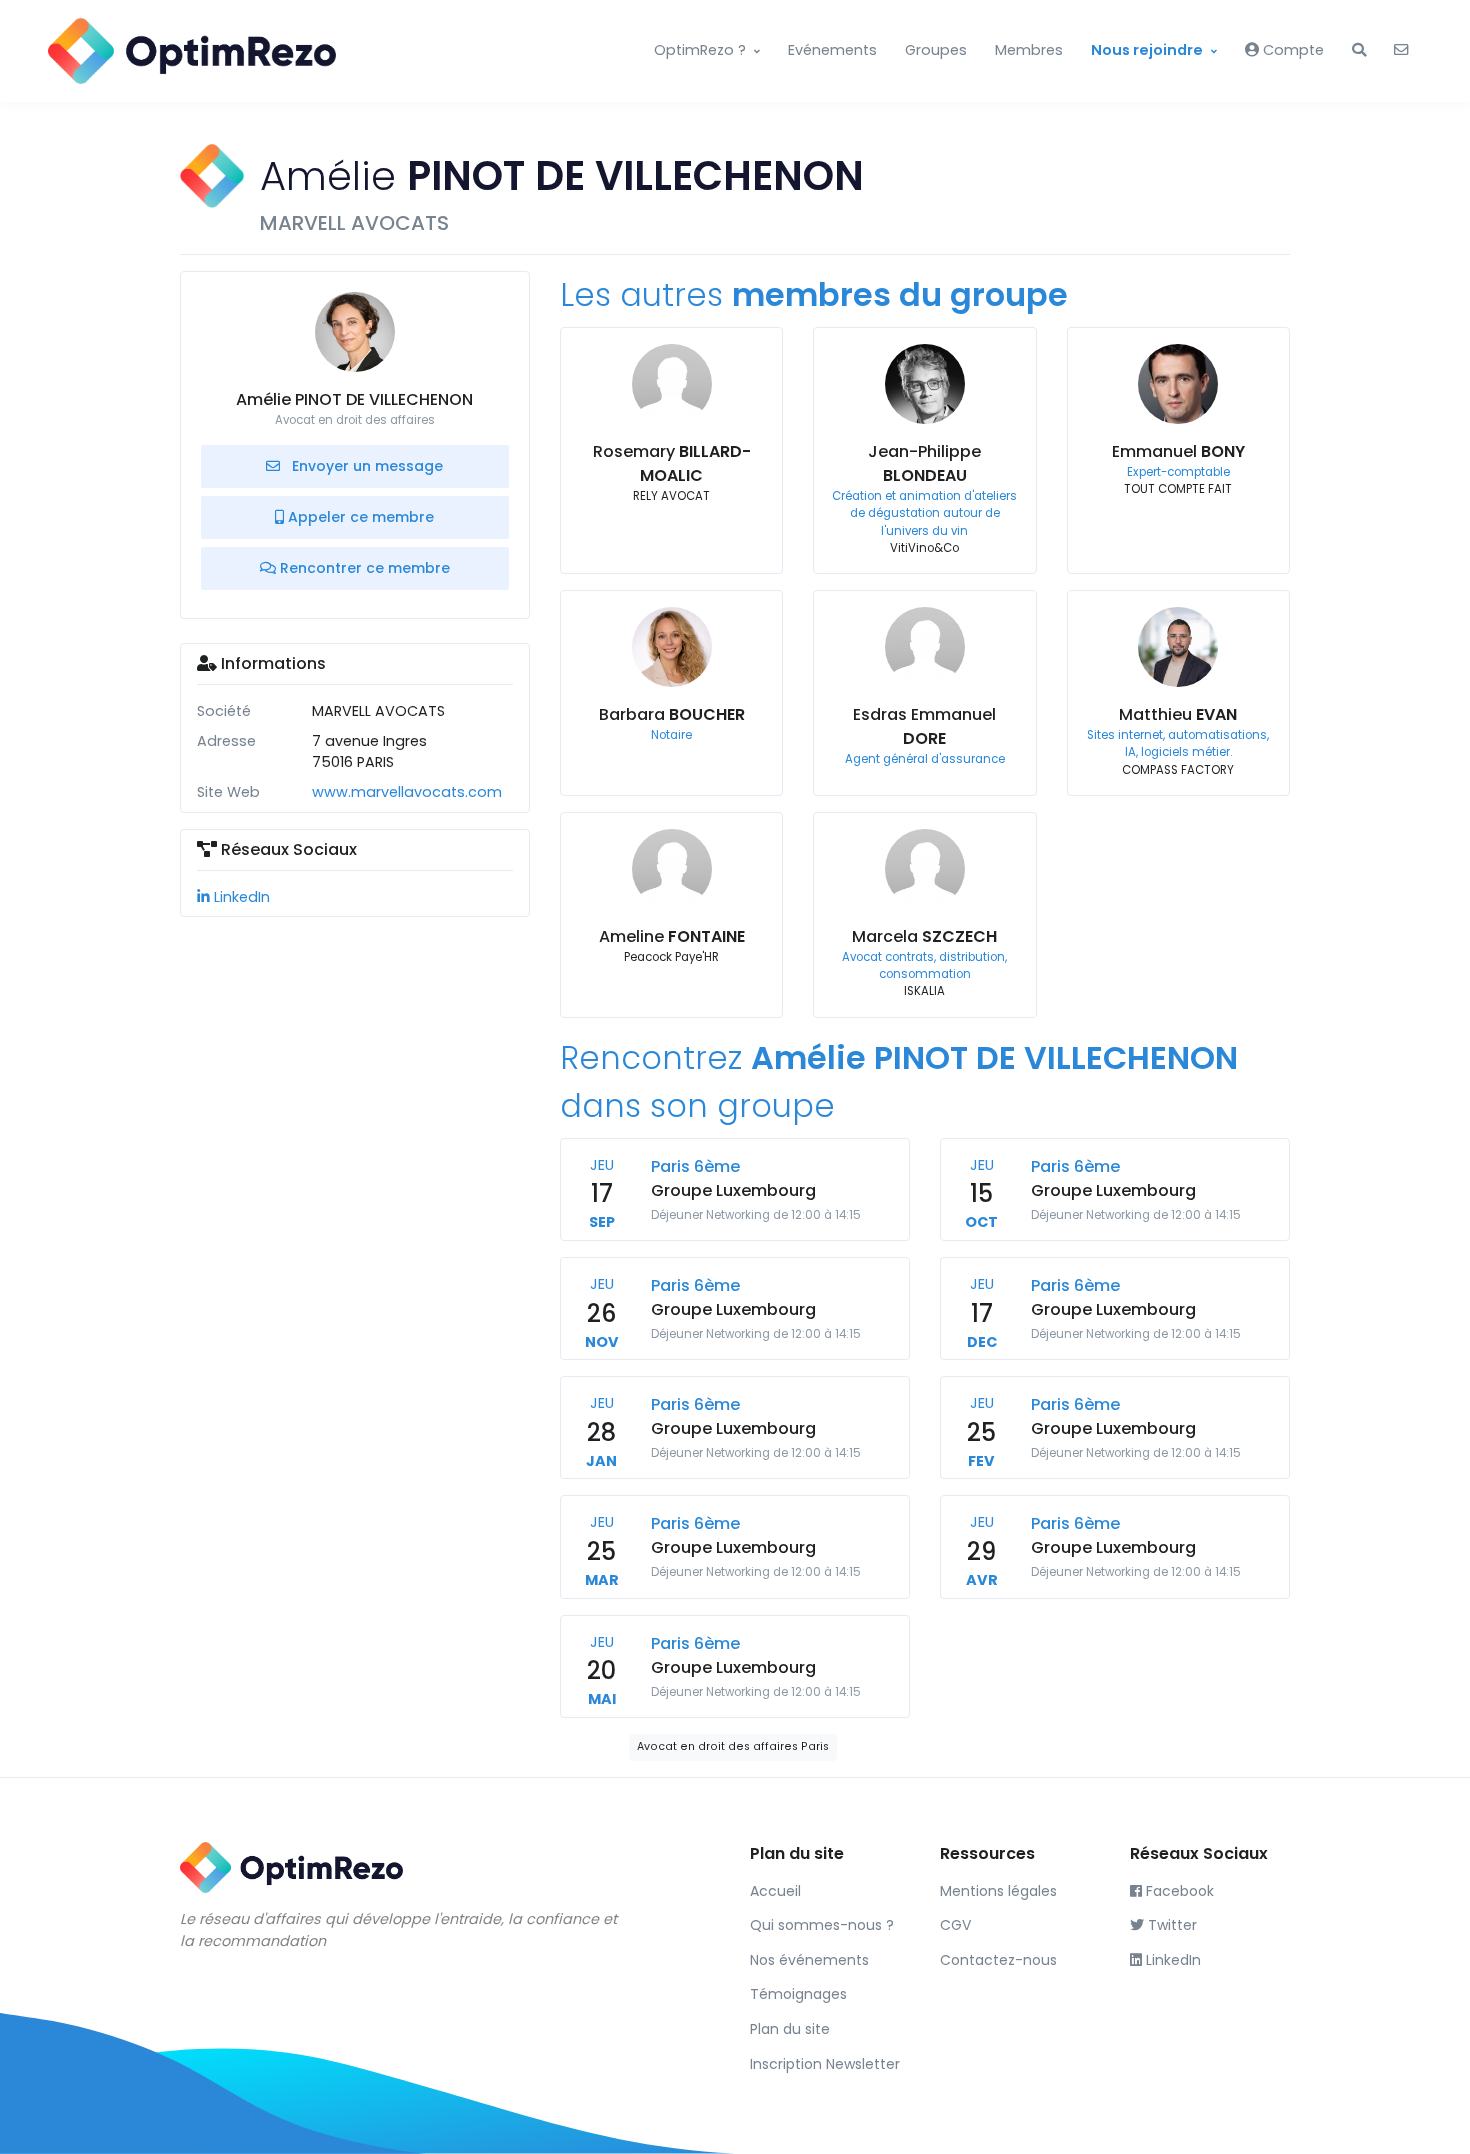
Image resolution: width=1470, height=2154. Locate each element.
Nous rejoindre (1147, 50)
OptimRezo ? (700, 50)
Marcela (924, 936)
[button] (1359, 51)
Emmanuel (1178, 451)
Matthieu (1178, 714)
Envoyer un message (365, 466)
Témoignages (798, 1994)
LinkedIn (240, 897)
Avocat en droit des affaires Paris (733, 1746)
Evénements (832, 50)
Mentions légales (998, 1891)
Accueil (775, 1891)
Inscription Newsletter (825, 2064)
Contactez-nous (998, 1960)
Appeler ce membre (359, 517)
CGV (955, 1925)
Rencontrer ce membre (363, 568)
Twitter (1170, 1925)
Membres (1029, 50)
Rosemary (672, 463)
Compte (1291, 50)
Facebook (1178, 1891)
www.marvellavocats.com (407, 792)
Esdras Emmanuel (924, 726)
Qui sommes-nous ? (822, 1925)
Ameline (672, 936)
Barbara (672, 714)
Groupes (936, 50)
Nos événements (809, 1960)
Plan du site (790, 2029)
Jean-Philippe (924, 463)
